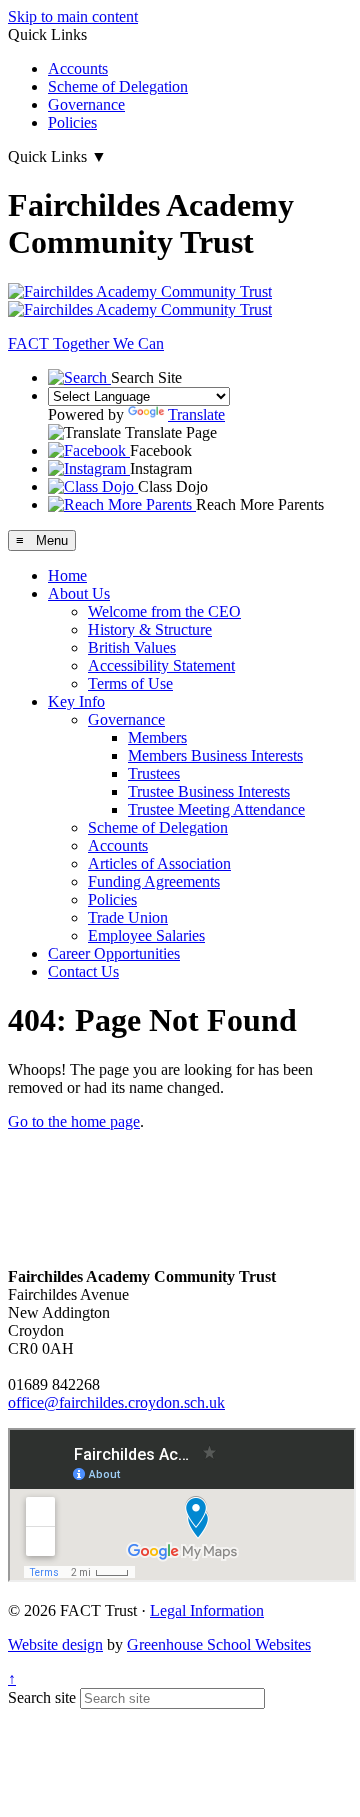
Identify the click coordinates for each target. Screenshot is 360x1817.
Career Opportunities (114, 953)
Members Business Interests (215, 755)
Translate (196, 414)
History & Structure (150, 629)
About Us (79, 593)
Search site (42, 1697)
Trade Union (128, 917)
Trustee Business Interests (209, 791)
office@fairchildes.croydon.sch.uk (116, 1402)
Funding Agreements (154, 881)
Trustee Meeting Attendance (216, 809)
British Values (132, 647)
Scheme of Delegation (118, 86)
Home (67, 575)
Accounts (78, 68)
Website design (55, 1644)
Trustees (154, 773)
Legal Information (207, 1610)
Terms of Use (130, 683)
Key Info (76, 701)
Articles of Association (159, 863)
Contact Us (83, 971)
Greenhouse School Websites (219, 1644)
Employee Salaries (146, 935)
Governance (86, 104)
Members (157, 737)
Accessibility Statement (161, 665)
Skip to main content (73, 16)
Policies (72, 122)
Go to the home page (74, 1121)
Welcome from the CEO (164, 611)
